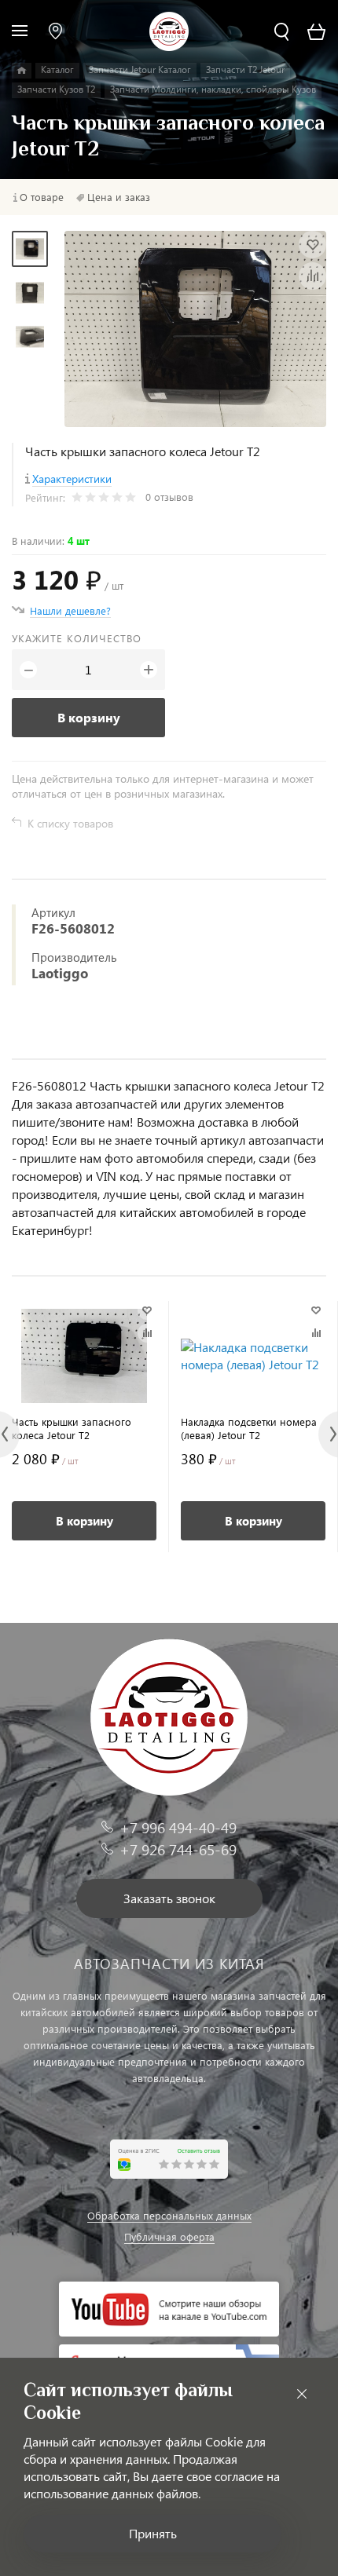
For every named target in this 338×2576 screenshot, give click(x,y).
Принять (153, 2533)
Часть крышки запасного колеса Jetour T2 (72, 1428)
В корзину (89, 717)
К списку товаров (70, 823)
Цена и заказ (119, 197)
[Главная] (22, 71)
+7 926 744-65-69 (178, 1849)
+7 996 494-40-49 (178, 1827)
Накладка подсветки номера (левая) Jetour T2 (249, 1428)
